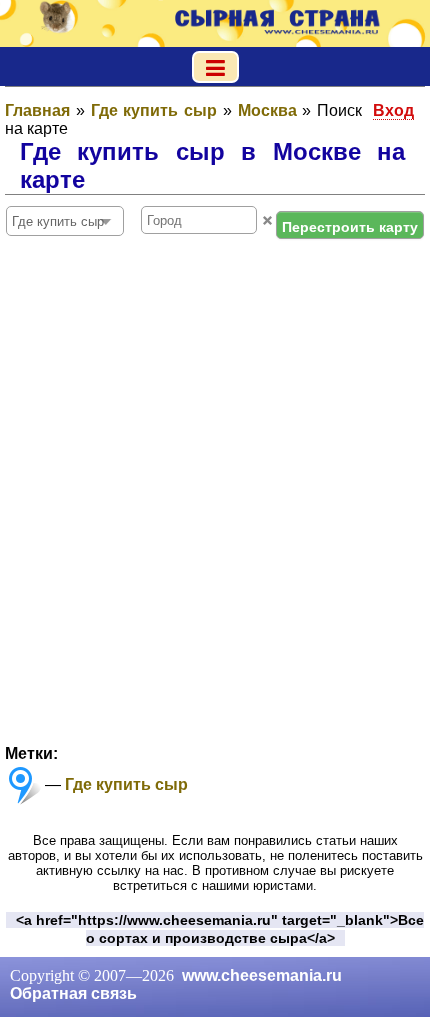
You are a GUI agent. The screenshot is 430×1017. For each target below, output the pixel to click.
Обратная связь (73, 993)
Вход (393, 110)
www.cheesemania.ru (262, 975)
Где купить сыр (126, 784)
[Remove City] (267, 220)
